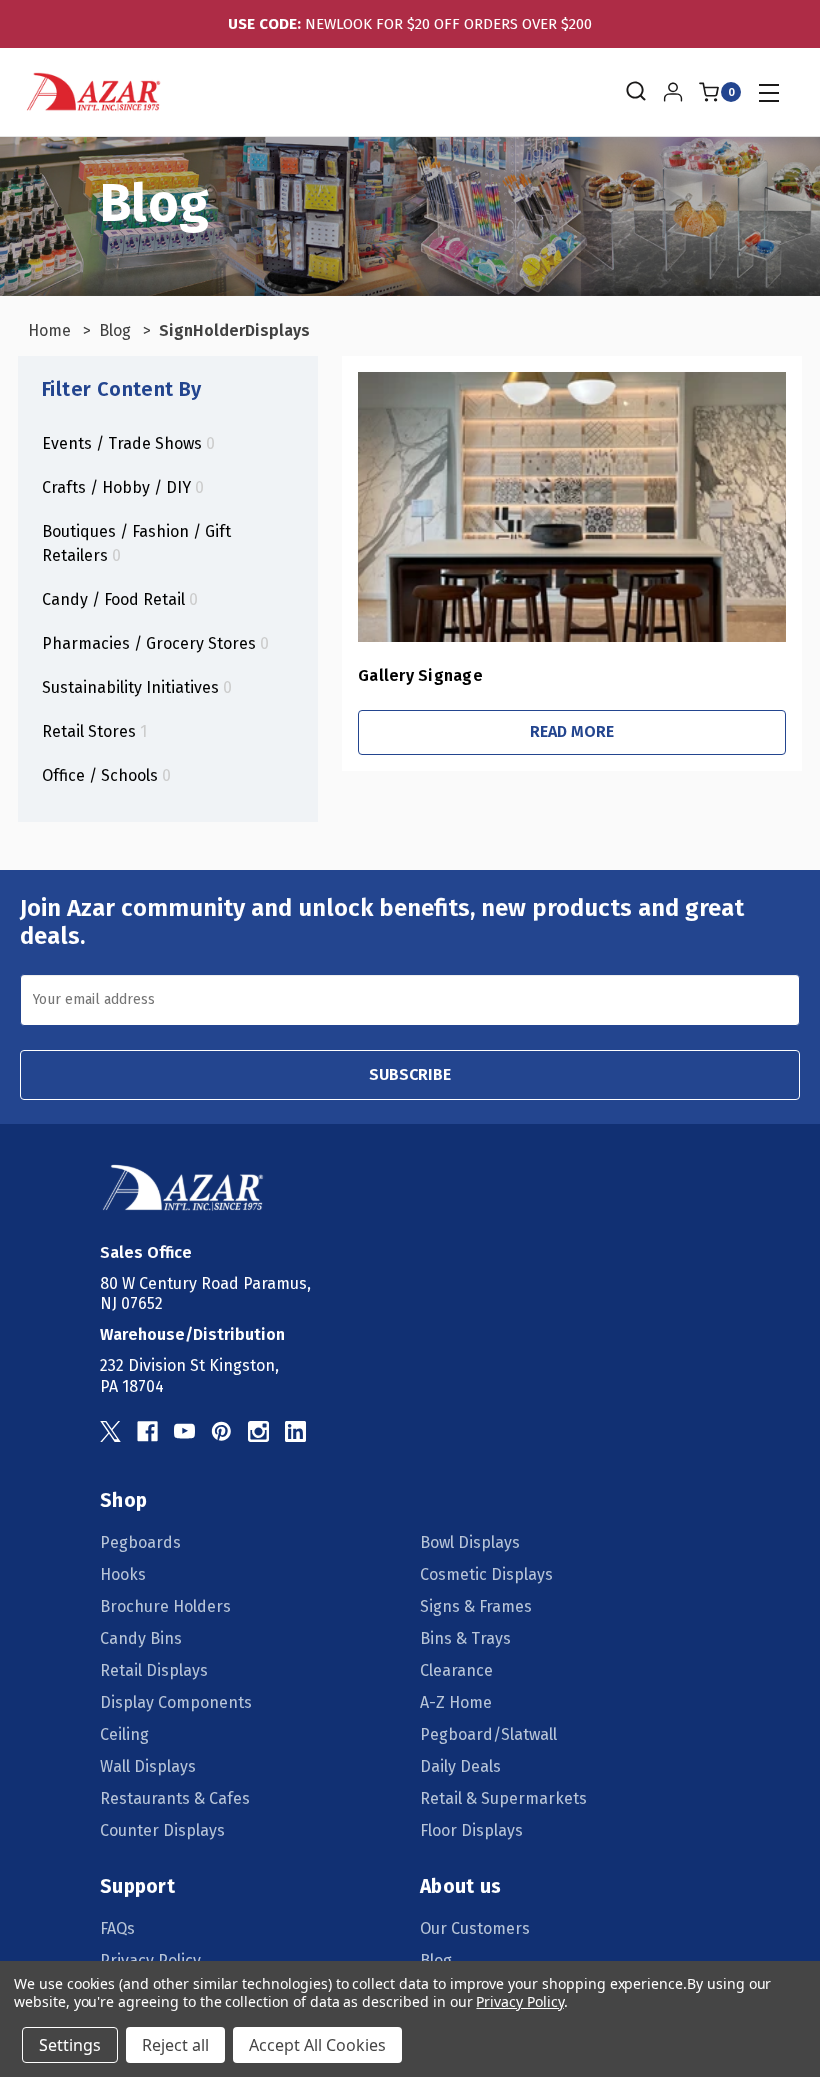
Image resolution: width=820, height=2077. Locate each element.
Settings (70, 2045)
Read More (572, 731)
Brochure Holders (165, 1606)
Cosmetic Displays (486, 1574)
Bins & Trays (465, 1638)
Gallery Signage (420, 675)
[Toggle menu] (768, 92)
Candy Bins (141, 1638)
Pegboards (140, 1542)
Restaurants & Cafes (175, 1798)
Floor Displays (471, 1830)
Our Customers (475, 1928)
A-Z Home (456, 1702)
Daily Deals (460, 1766)
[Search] (634, 92)
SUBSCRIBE (410, 1074)
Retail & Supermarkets (503, 1798)
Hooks (123, 1574)
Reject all (175, 2045)
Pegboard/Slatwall (488, 1734)
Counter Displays (162, 1830)
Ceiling (124, 1734)
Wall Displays (148, 1766)
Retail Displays (154, 1670)
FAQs (117, 1928)
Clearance (456, 1670)
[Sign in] (673, 92)
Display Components (176, 1702)
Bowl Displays (470, 1542)
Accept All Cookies (317, 2045)
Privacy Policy (519, 2001)
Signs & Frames (476, 1606)
